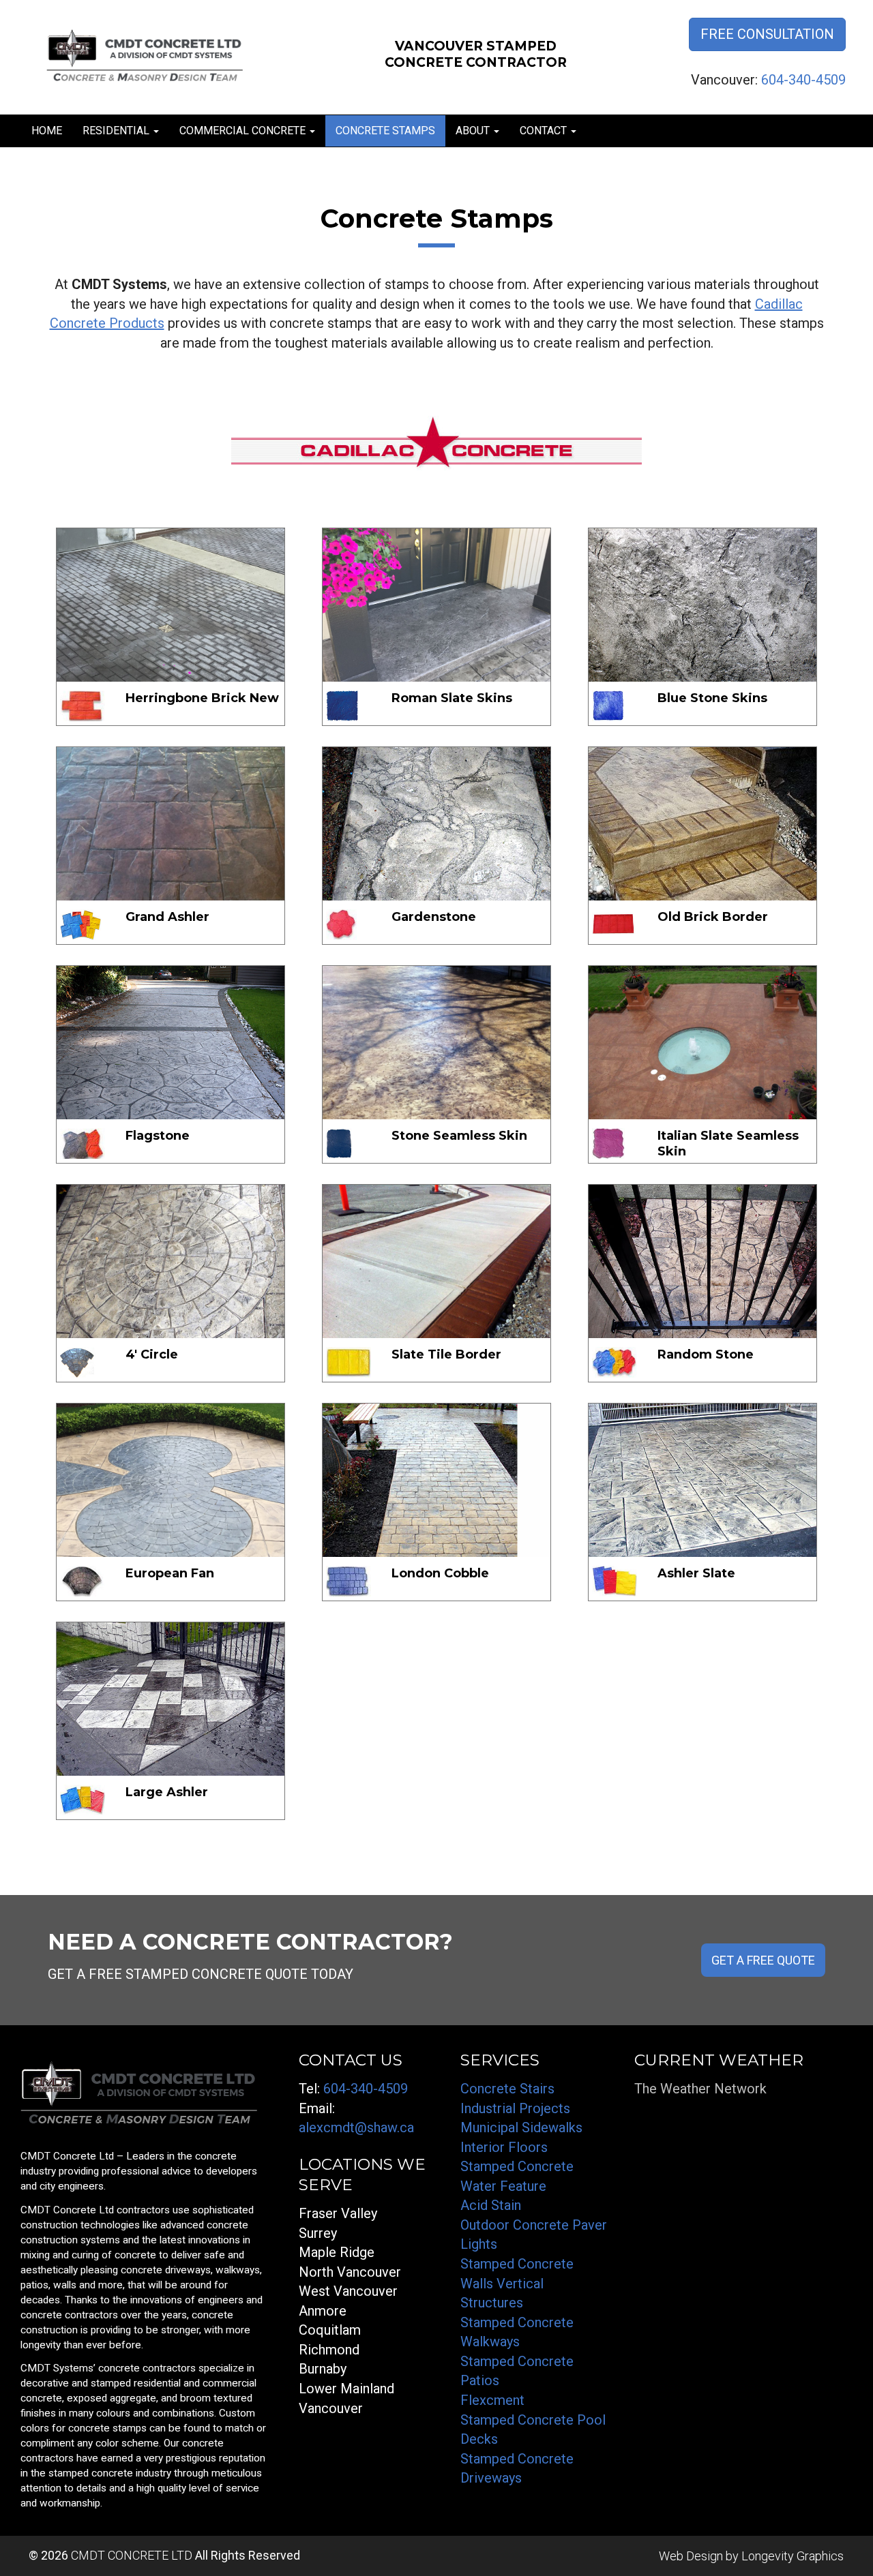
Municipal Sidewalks (521, 2127)
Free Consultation (767, 34)
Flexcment (492, 2400)
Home (47, 131)
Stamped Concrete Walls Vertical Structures (517, 2283)
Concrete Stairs (507, 2089)
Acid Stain (491, 2205)
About (474, 131)
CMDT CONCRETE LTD (132, 2555)
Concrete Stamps (385, 131)
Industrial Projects (515, 2108)
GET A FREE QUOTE (763, 1960)
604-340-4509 (803, 80)
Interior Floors (504, 2147)
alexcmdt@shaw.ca (356, 2127)
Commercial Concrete (244, 131)
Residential (117, 131)
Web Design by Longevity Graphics (751, 2556)
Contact (545, 131)
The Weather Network (700, 2089)
